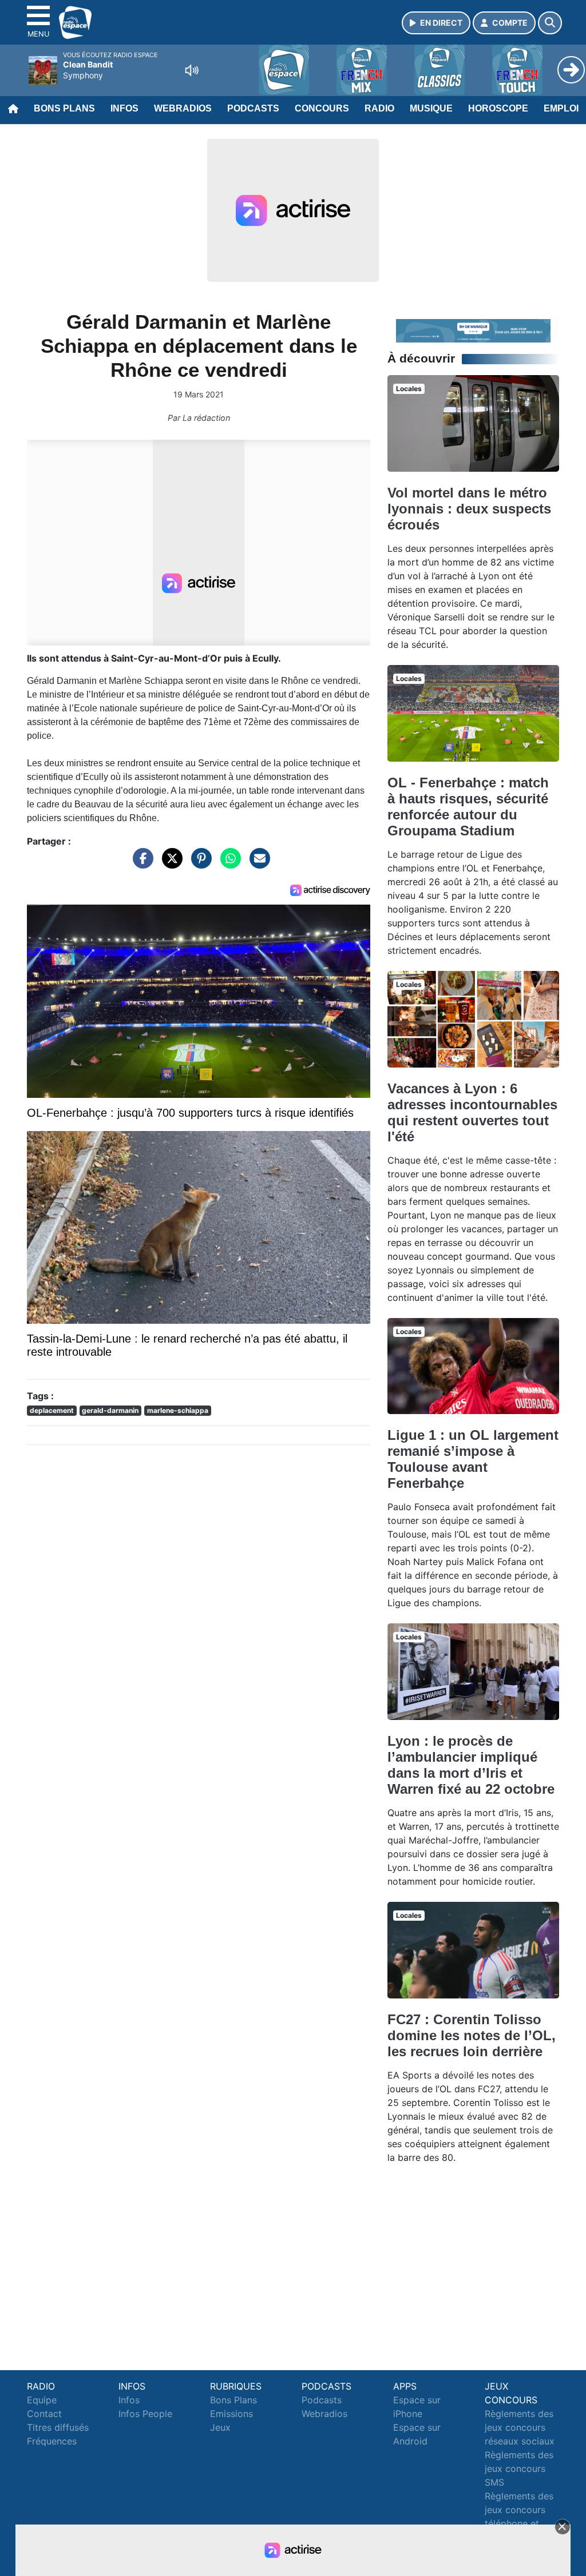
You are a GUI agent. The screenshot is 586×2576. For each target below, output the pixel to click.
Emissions (231, 2414)
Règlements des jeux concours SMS (519, 2468)
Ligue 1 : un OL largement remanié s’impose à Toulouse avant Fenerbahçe (473, 1459)
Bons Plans (64, 108)
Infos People (145, 2414)
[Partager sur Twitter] (169, 863)
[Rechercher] (550, 23)
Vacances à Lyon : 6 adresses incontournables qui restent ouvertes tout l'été (472, 1112)
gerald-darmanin (110, 1410)
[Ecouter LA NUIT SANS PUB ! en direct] (473, 330)
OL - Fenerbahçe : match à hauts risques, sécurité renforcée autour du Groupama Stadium (468, 807)
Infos (124, 108)
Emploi (561, 108)
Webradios (183, 108)
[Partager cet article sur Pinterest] (199, 863)
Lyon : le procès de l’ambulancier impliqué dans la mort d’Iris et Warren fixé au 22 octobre (471, 1765)
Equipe (42, 2400)
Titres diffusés (58, 2427)
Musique (431, 108)
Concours (322, 108)
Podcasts (253, 108)
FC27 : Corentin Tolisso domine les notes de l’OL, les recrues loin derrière (472, 2035)
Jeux (220, 2427)
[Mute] (192, 70)
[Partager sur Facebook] (140, 863)
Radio (379, 108)
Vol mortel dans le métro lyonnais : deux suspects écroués (469, 509)
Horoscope (498, 108)
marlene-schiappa (178, 1410)
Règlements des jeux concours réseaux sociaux (520, 2427)
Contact (44, 2414)
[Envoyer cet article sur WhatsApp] (228, 863)
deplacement (52, 1410)
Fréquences (52, 2441)
